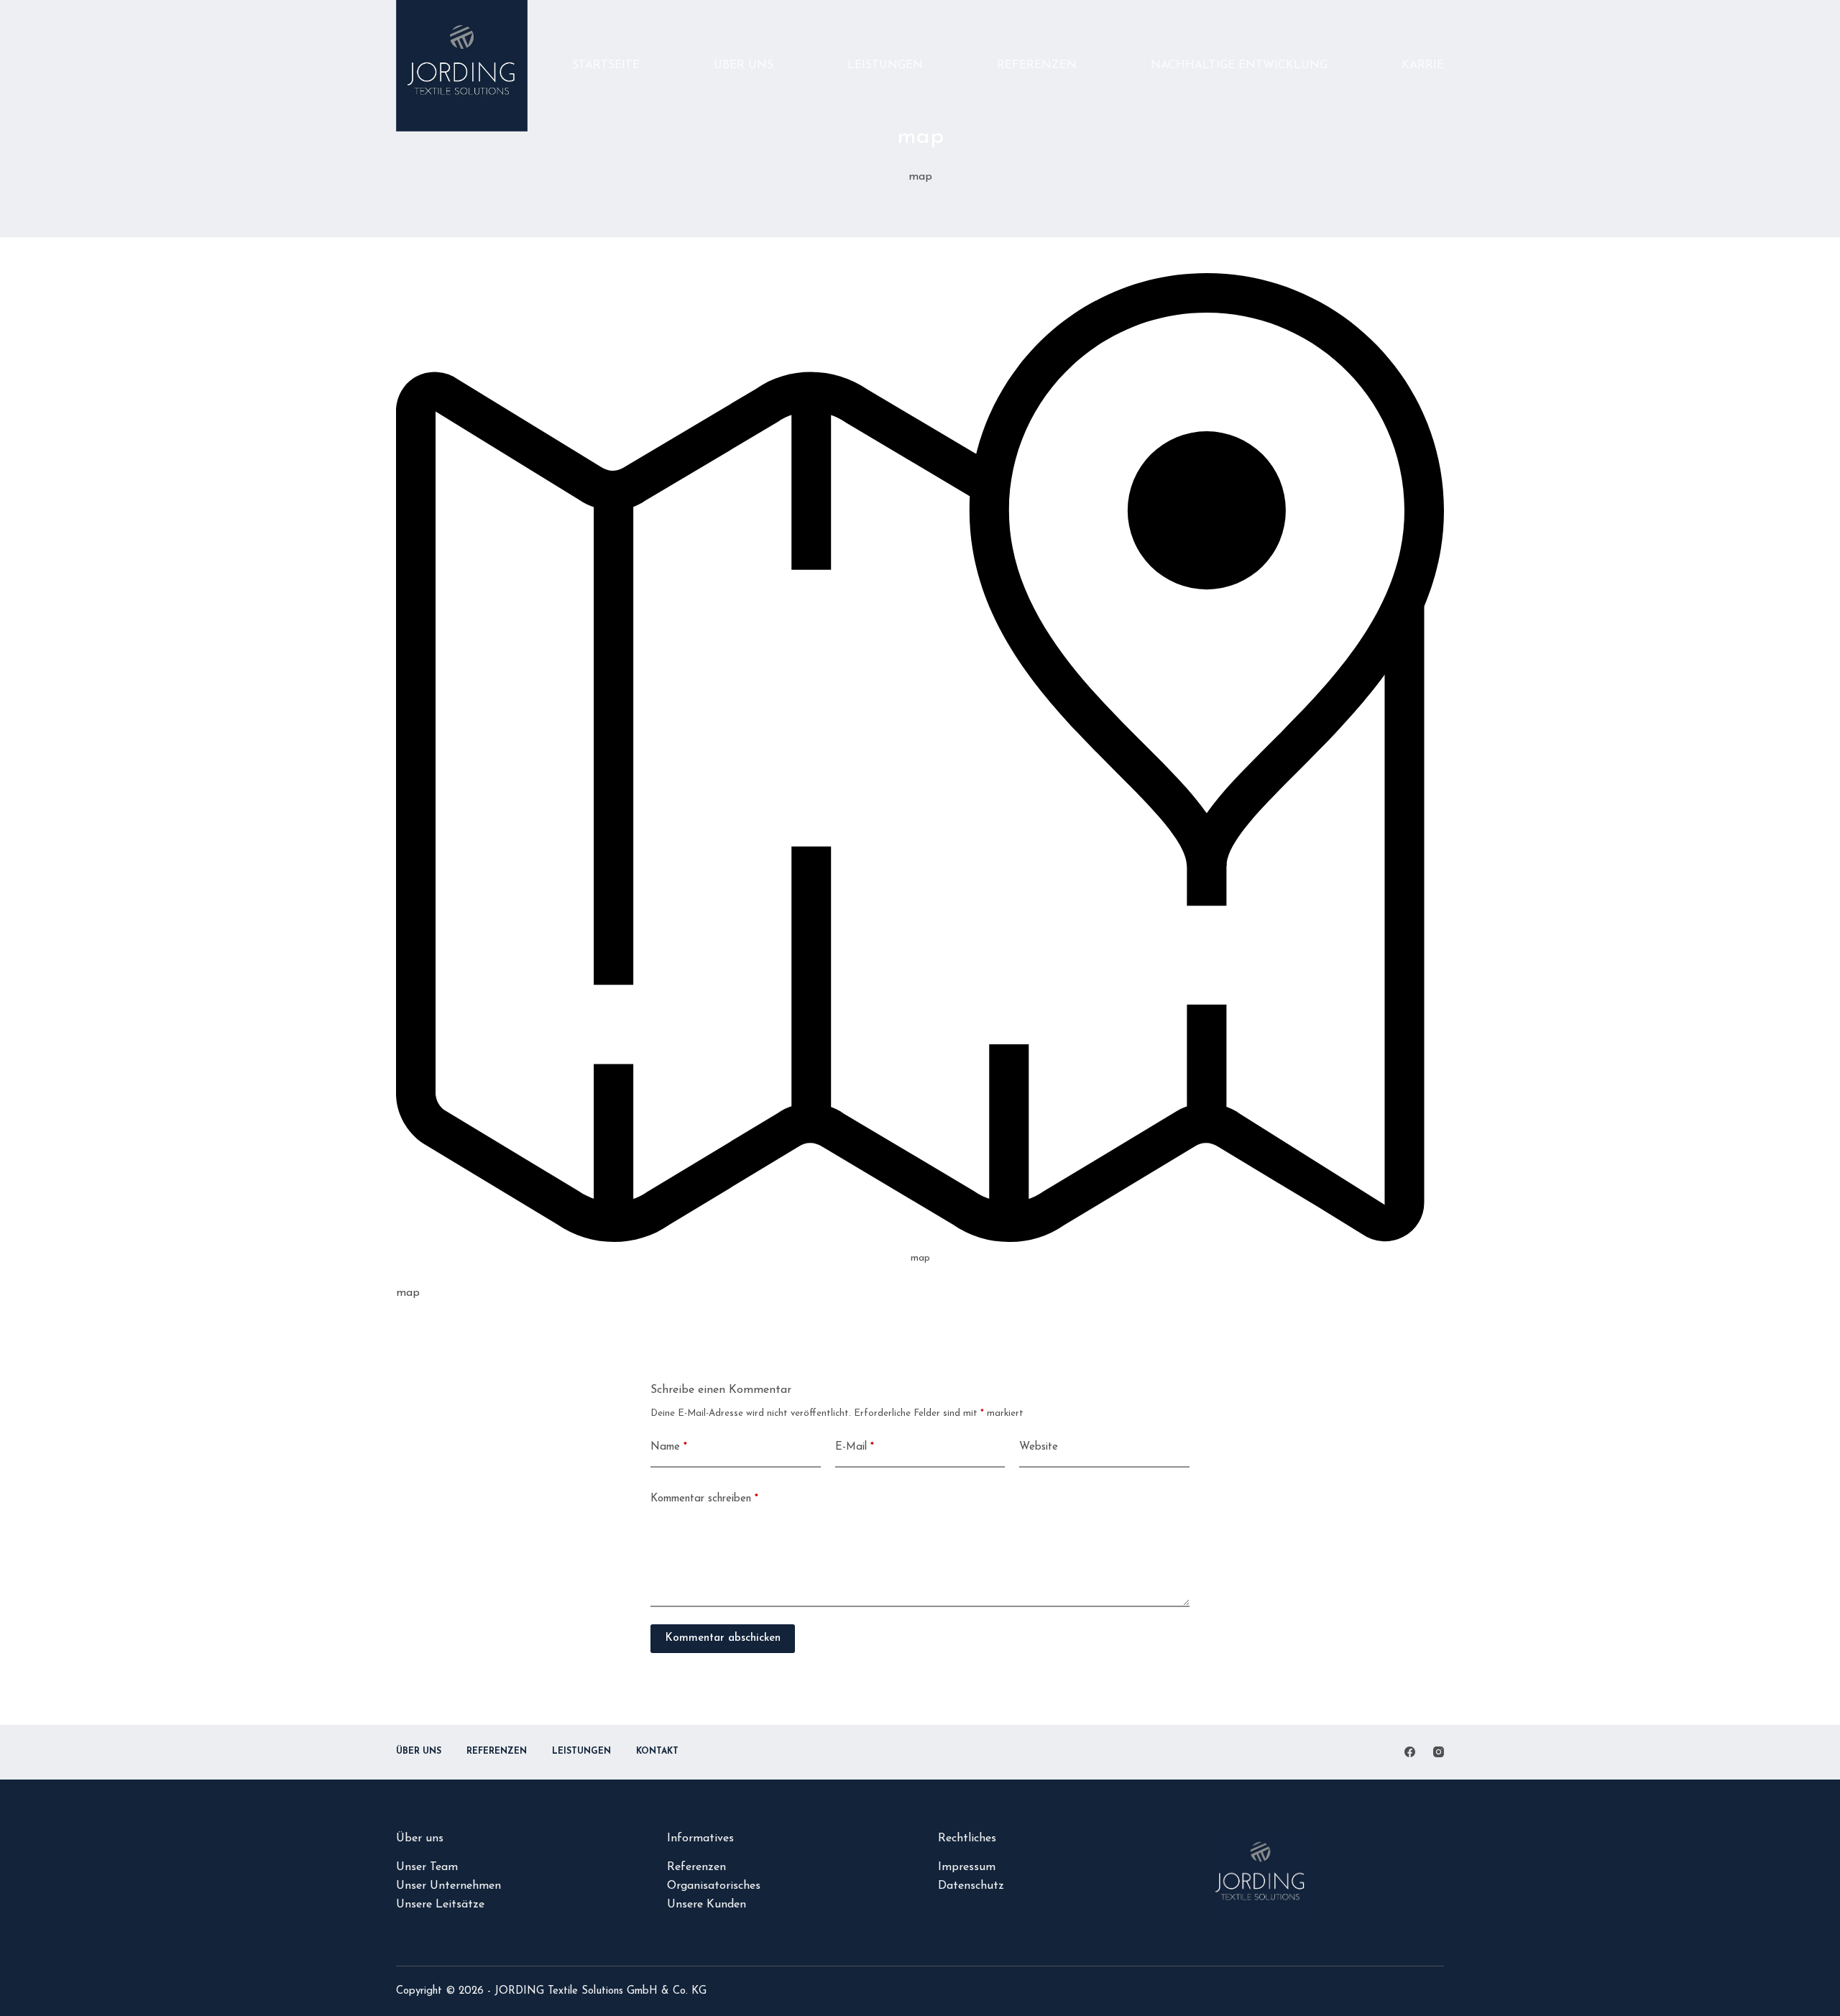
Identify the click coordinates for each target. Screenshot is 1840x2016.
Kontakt (657, 1752)
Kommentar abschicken (723, 1638)
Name (669, 1447)
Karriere (1430, 65)
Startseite (606, 65)
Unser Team (427, 1867)
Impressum (967, 1867)
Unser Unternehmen (448, 1886)
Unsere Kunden (707, 1905)
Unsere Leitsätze (440, 1905)
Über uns (744, 65)
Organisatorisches (714, 1886)
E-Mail (855, 1447)
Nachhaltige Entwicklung (1239, 65)
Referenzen (1037, 65)
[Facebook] (1410, 1752)
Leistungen (885, 65)
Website (1039, 1447)
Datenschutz (971, 1886)
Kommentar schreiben (704, 1499)
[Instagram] (1439, 1752)
